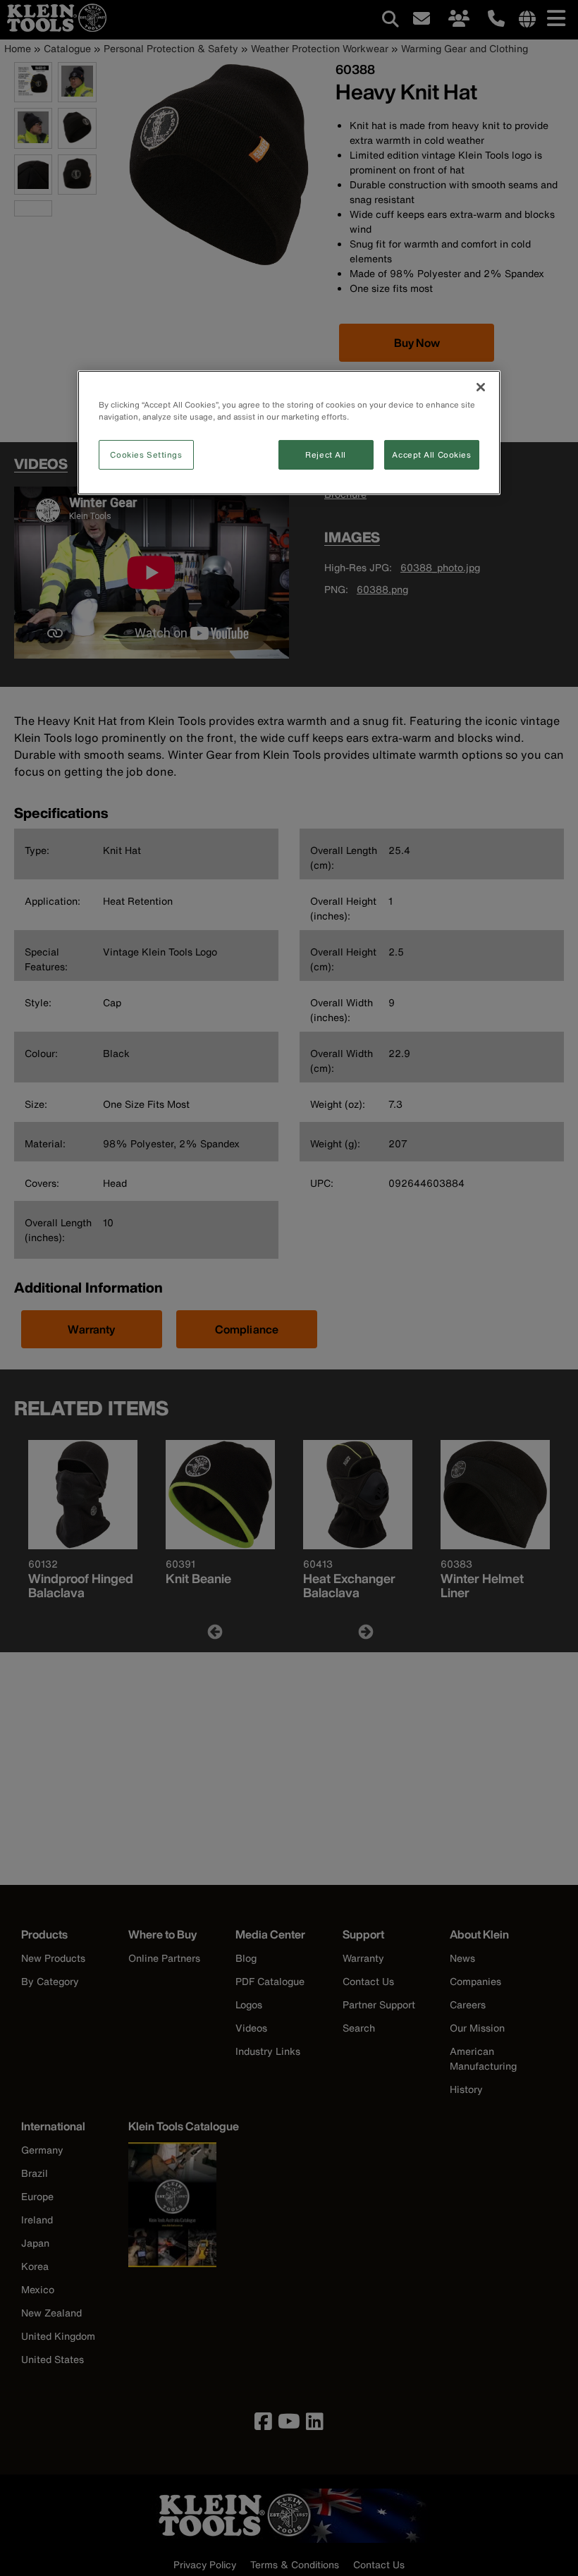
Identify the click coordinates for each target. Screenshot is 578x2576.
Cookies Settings (146, 454)
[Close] (481, 387)
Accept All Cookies (431, 454)
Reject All (326, 454)
